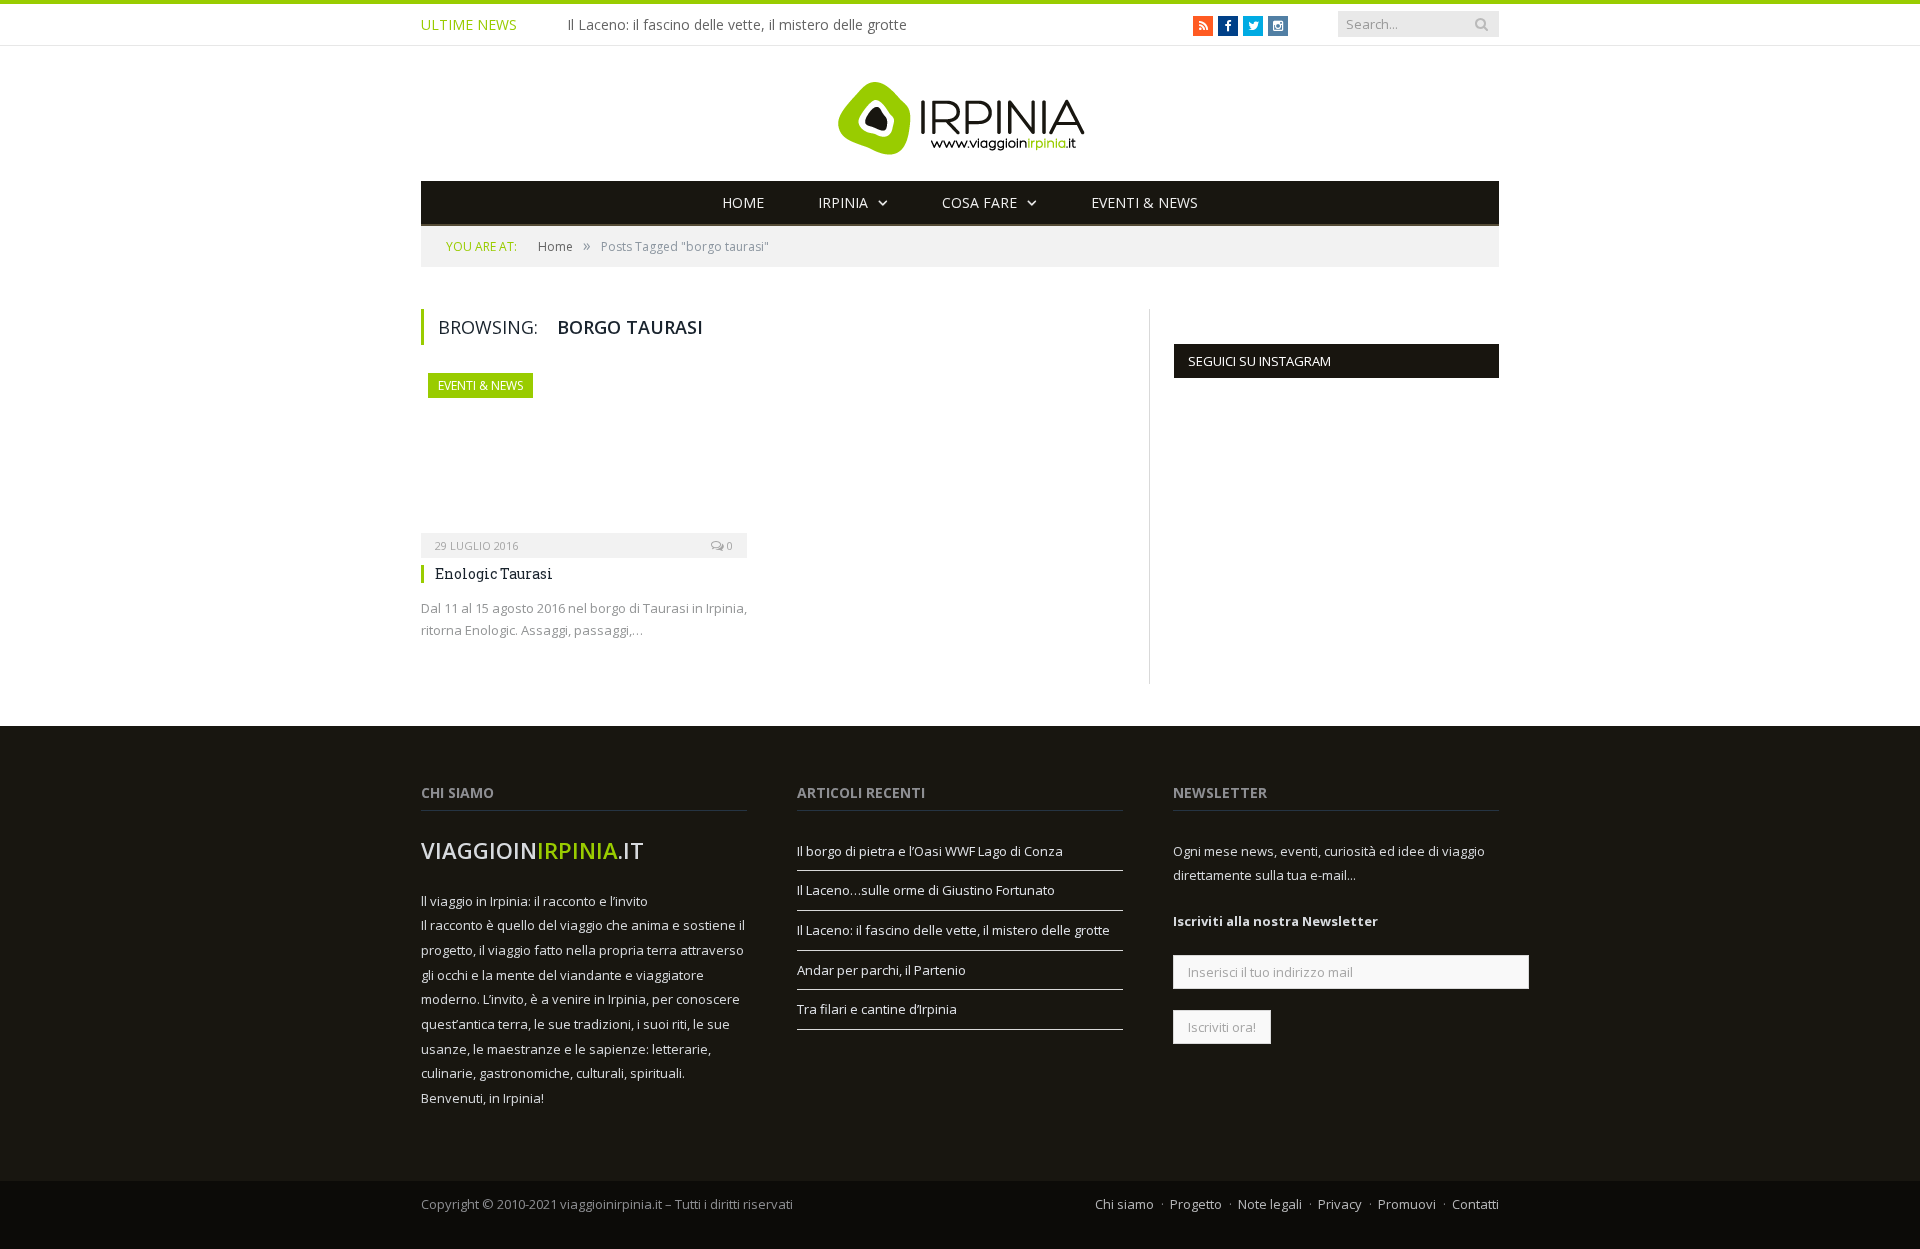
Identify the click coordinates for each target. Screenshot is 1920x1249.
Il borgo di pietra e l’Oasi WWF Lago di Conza (930, 851)
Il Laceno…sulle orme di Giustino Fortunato (926, 890)
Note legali (1270, 1204)
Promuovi (1407, 1204)
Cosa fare (979, 202)
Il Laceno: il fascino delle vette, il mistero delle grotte (737, 25)
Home (743, 202)
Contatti (1475, 1204)
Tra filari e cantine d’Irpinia (877, 1009)
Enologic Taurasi (494, 573)
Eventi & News (1144, 202)
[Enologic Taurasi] (584, 459)
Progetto (1196, 1204)
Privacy (1340, 1204)
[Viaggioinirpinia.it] (960, 113)
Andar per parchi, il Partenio (881, 970)
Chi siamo (1124, 1204)
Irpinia (843, 202)
